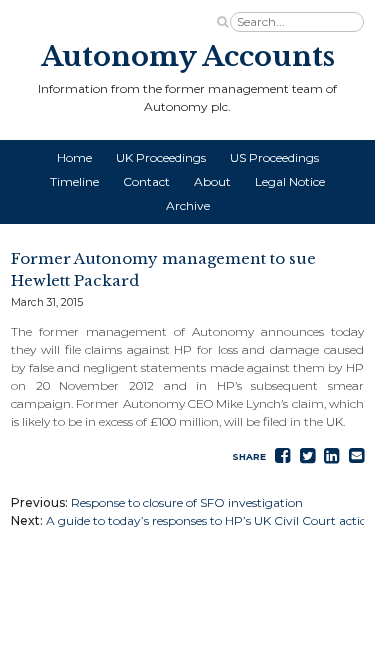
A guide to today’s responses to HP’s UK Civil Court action (210, 520)
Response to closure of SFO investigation (187, 502)
